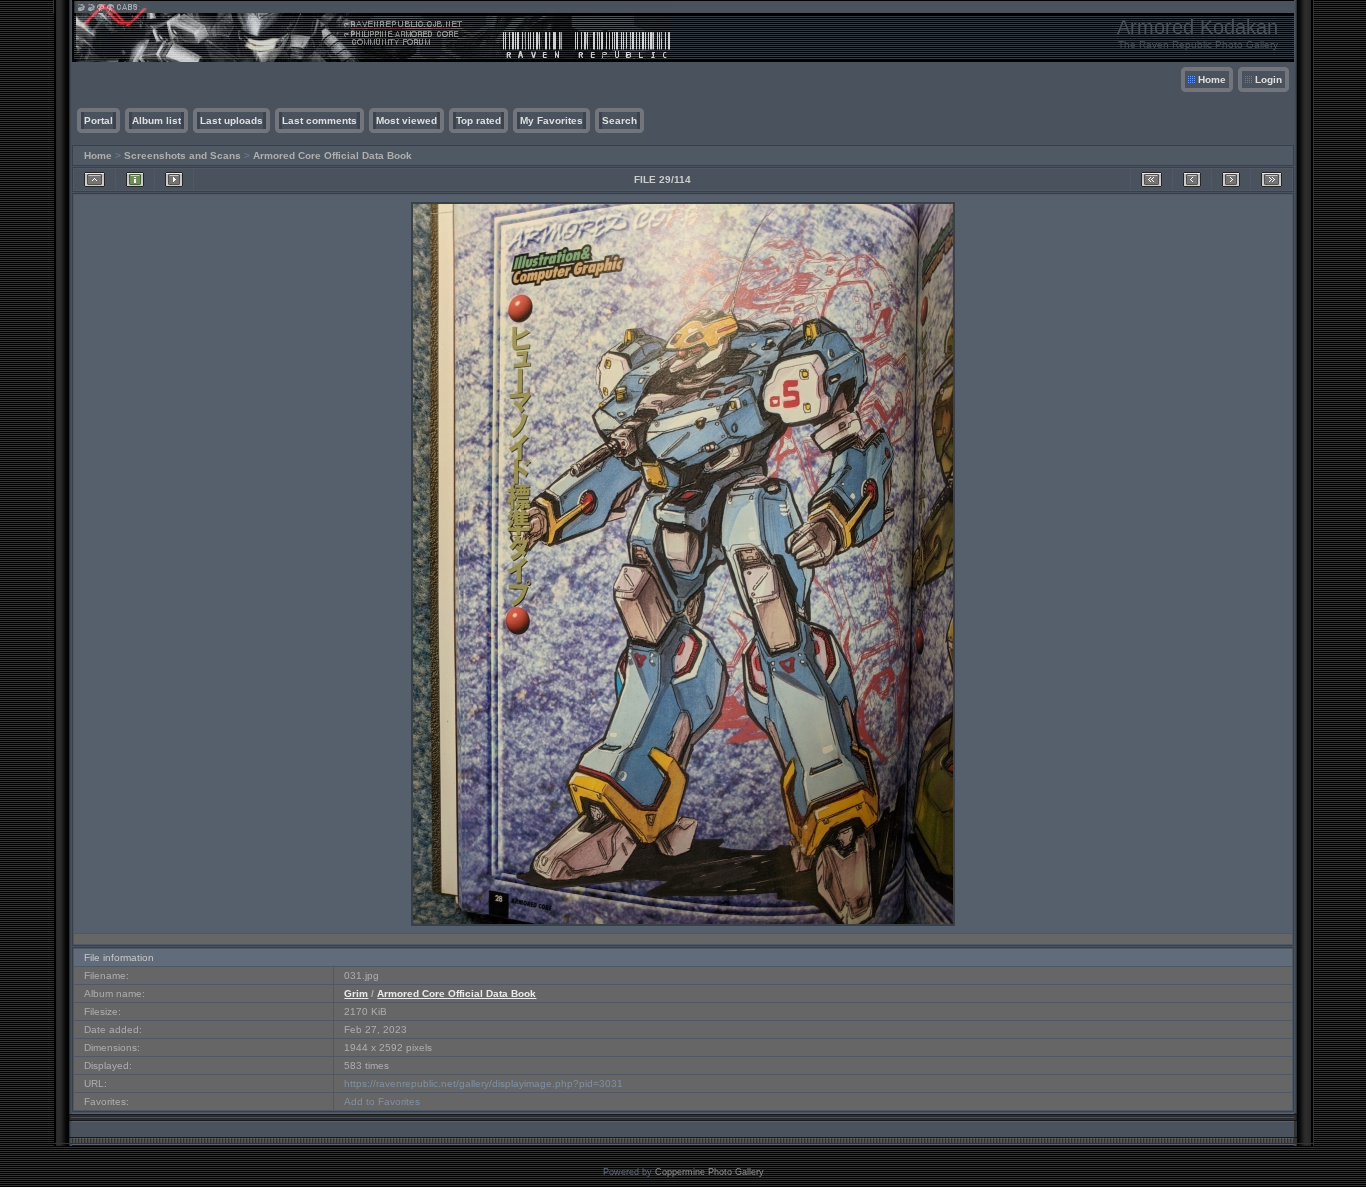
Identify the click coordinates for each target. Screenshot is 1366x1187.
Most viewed (406, 120)
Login (1268, 79)
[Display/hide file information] (135, 179)
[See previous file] (1192, 179)
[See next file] (1231, 179)
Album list (156, 120)
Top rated (478, 120)
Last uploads (231, 120)
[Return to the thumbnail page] (94, 179)
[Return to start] (1151, 179)
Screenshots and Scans (182, 155)
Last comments (319, 120)
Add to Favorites (382, 1101)
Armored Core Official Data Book (332, 155)
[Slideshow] (174, 179)
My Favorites (551, 120)
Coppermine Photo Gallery (709, 1172)
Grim (356, 993)
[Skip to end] (1271, 179)
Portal (98, 120)
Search (619, 120)
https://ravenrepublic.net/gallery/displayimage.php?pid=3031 (483, 1083)
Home (1212, 79)
